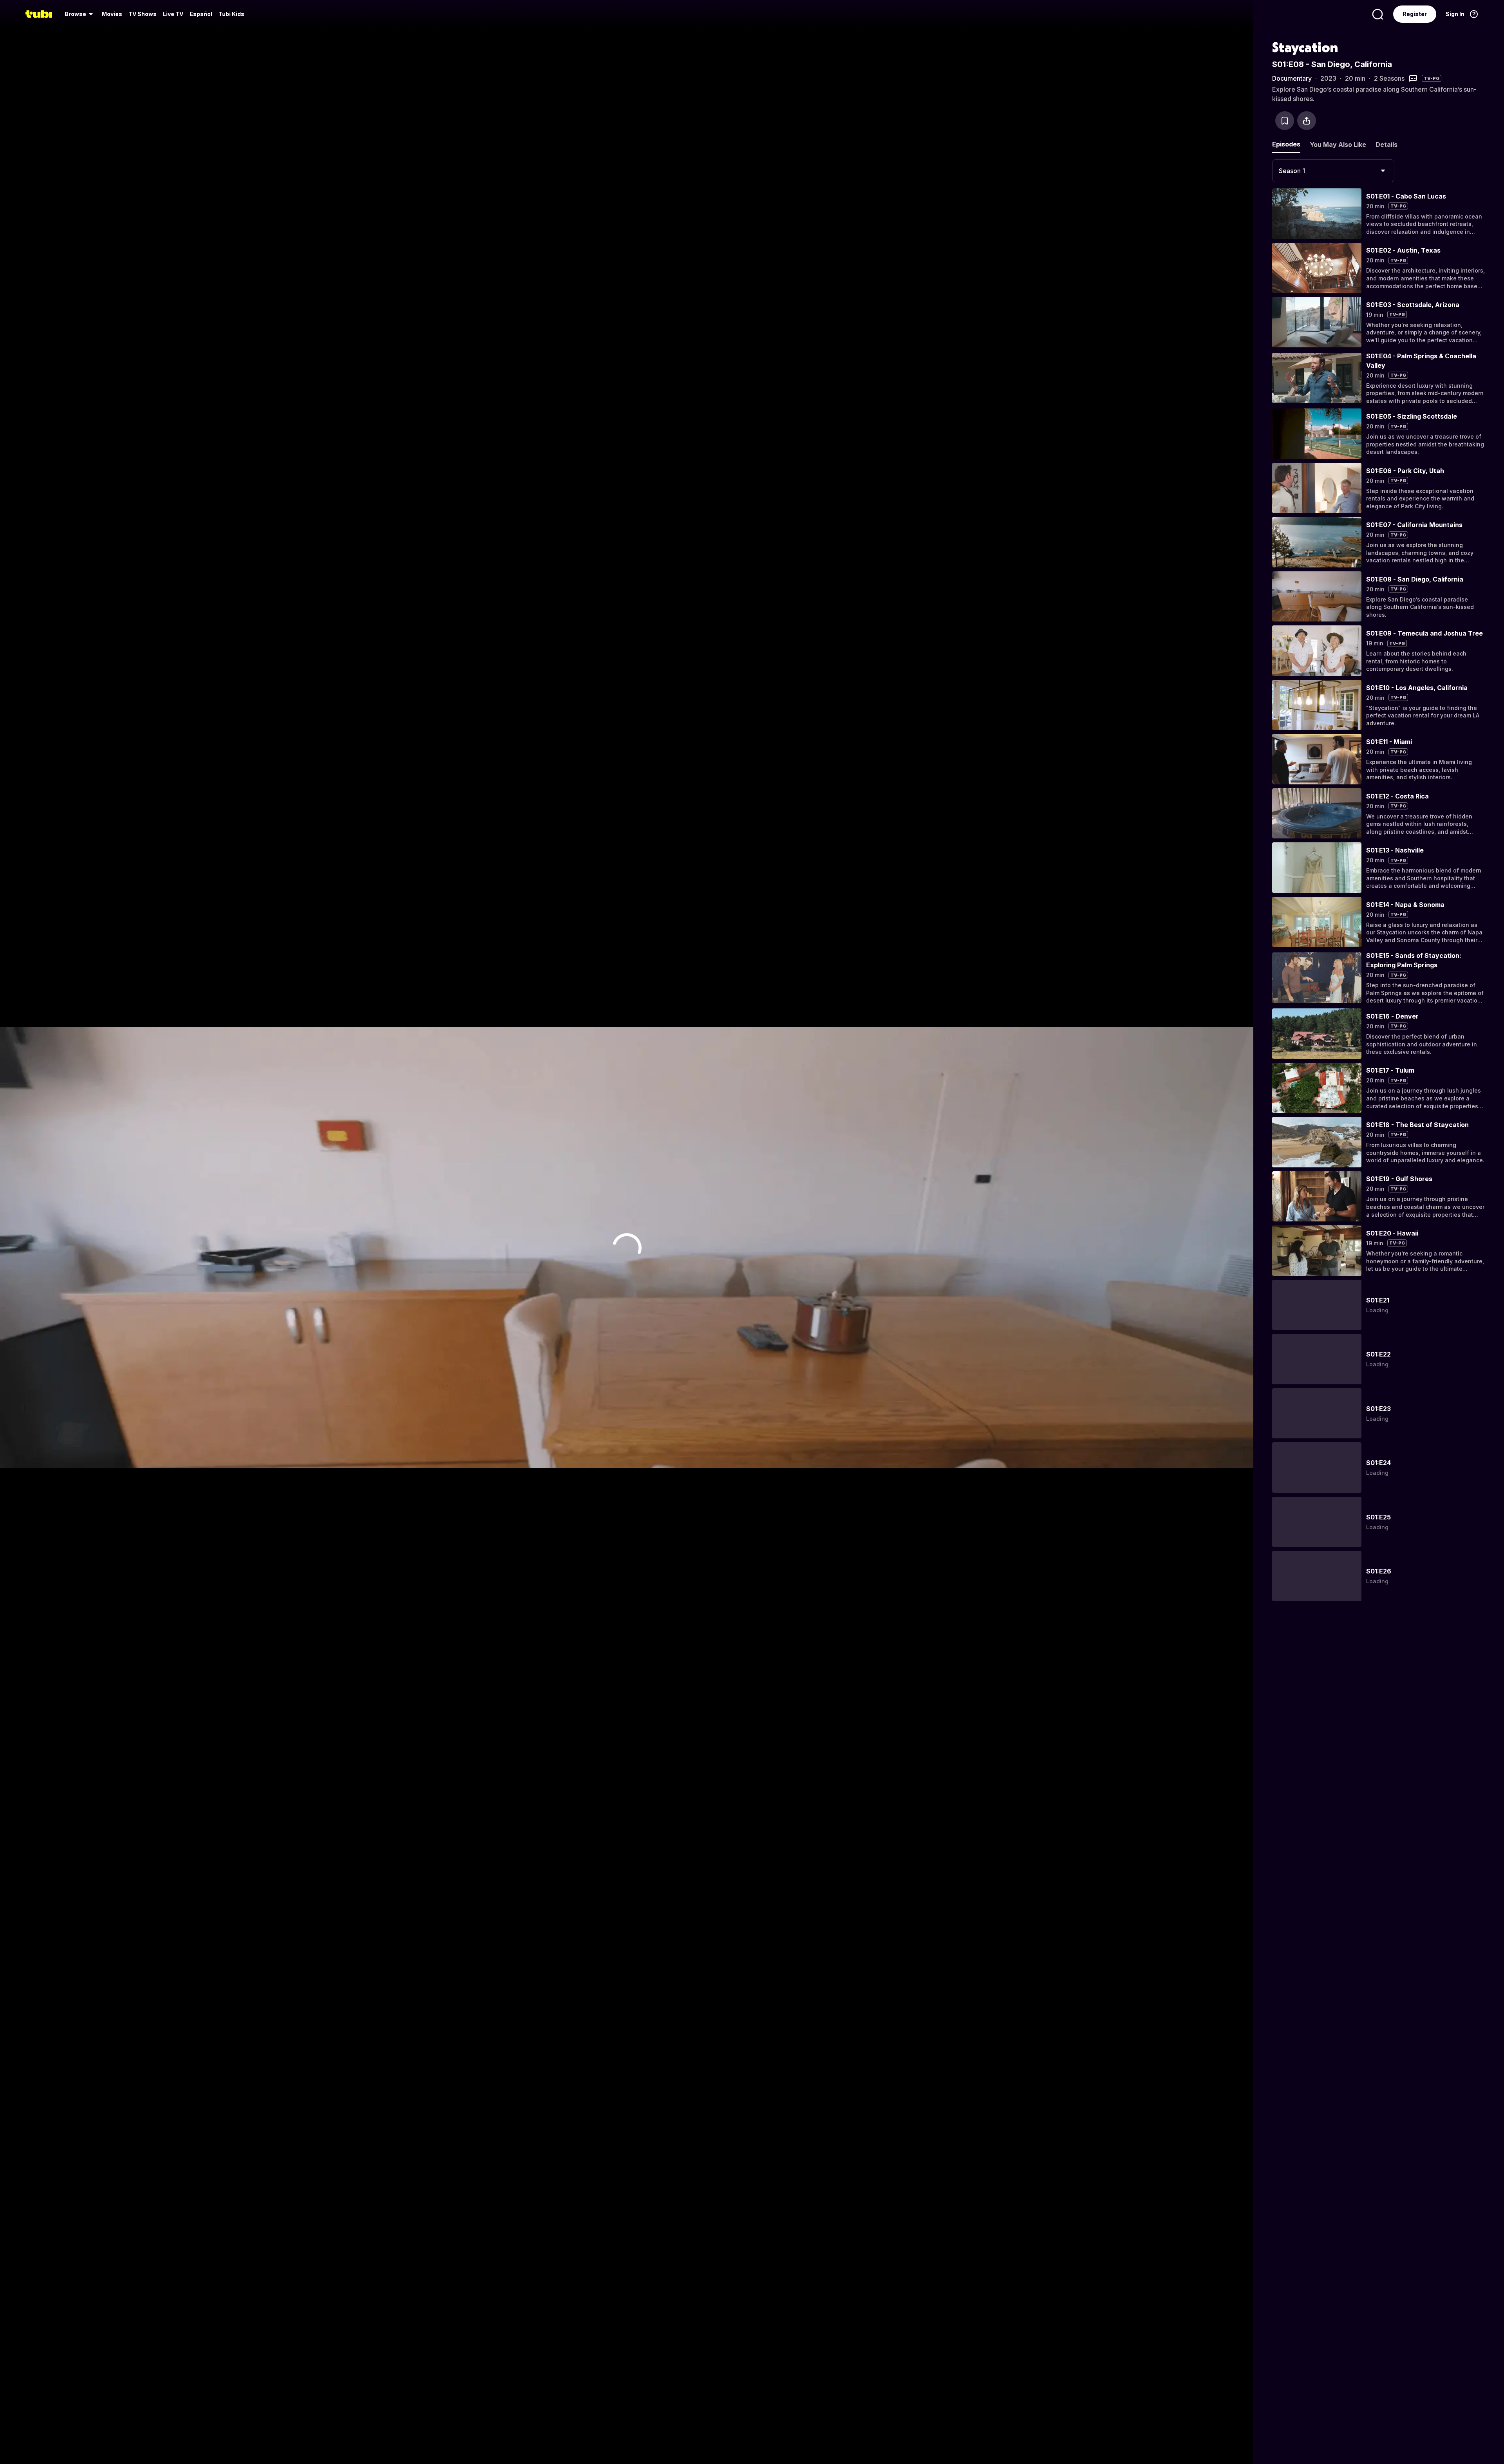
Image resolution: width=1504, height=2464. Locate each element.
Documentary (1292, 78)
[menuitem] (80, 14)
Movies (112, 14)
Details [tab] (1386, 145)
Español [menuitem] (201, 14)
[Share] (1307, 121)
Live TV (173, 14)
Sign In (1455, 14)
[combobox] (1333, 171)
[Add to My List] (1285, 121)
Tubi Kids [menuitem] (231, 14)
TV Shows (143, 14)
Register (1415, 14)
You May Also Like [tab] (1338, 145)
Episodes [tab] (1286, 144)
